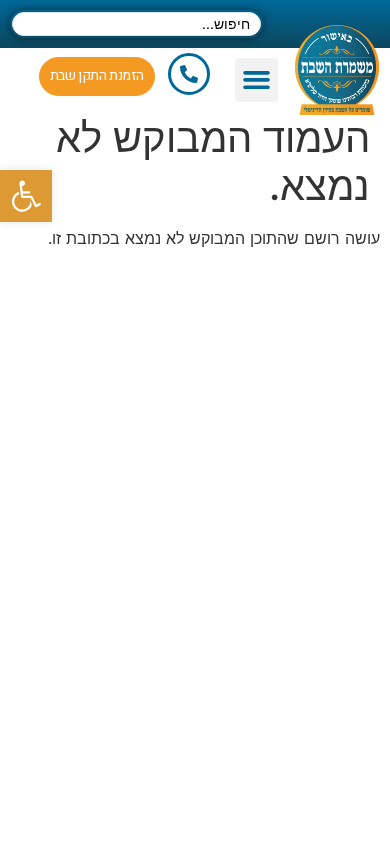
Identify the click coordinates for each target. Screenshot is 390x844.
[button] (257, 80)
